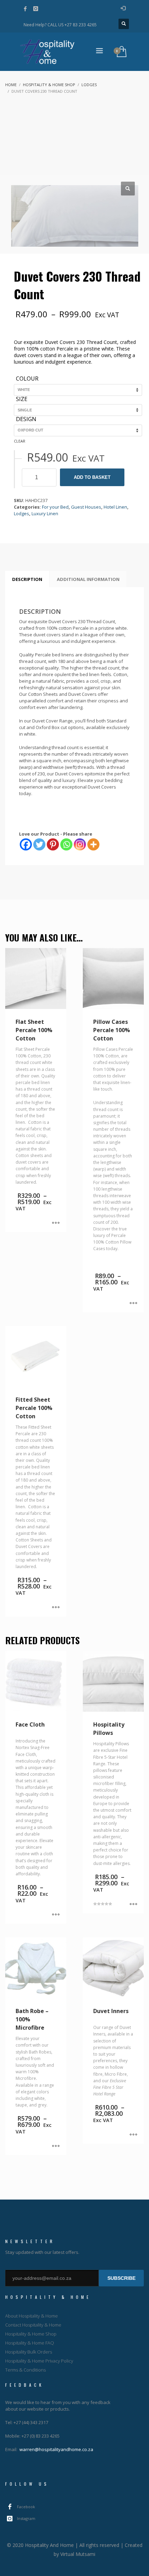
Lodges (21, 513)
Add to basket (92, 477)
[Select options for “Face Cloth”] (56, 1915)
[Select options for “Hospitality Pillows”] (133, 1905)
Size (22, 399)
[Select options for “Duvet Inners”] (133, 2135)
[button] (128, 189)
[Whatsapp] (66, 844)
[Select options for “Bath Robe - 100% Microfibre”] (56, 2146)
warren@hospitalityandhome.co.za (56, 2449)
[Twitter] (39, 844)
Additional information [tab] (88, 579)
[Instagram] (36, 9)
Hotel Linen (115, 507)
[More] (93, 844)
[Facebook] (25, 9)
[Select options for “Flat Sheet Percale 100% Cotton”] (56, 1223)
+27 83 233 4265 (81, 25)
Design (26, 419)
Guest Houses (86, 507)
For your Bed (55, 507)
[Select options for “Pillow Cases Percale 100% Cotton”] (133, 1304)
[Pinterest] (53, 844)
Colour (27, 379)
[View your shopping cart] (121, 52)
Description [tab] (27, 579)
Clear (20, 441)
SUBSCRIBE (121, 2278)
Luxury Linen (45, 513)
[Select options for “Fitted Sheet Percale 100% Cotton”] (56, 1608)
